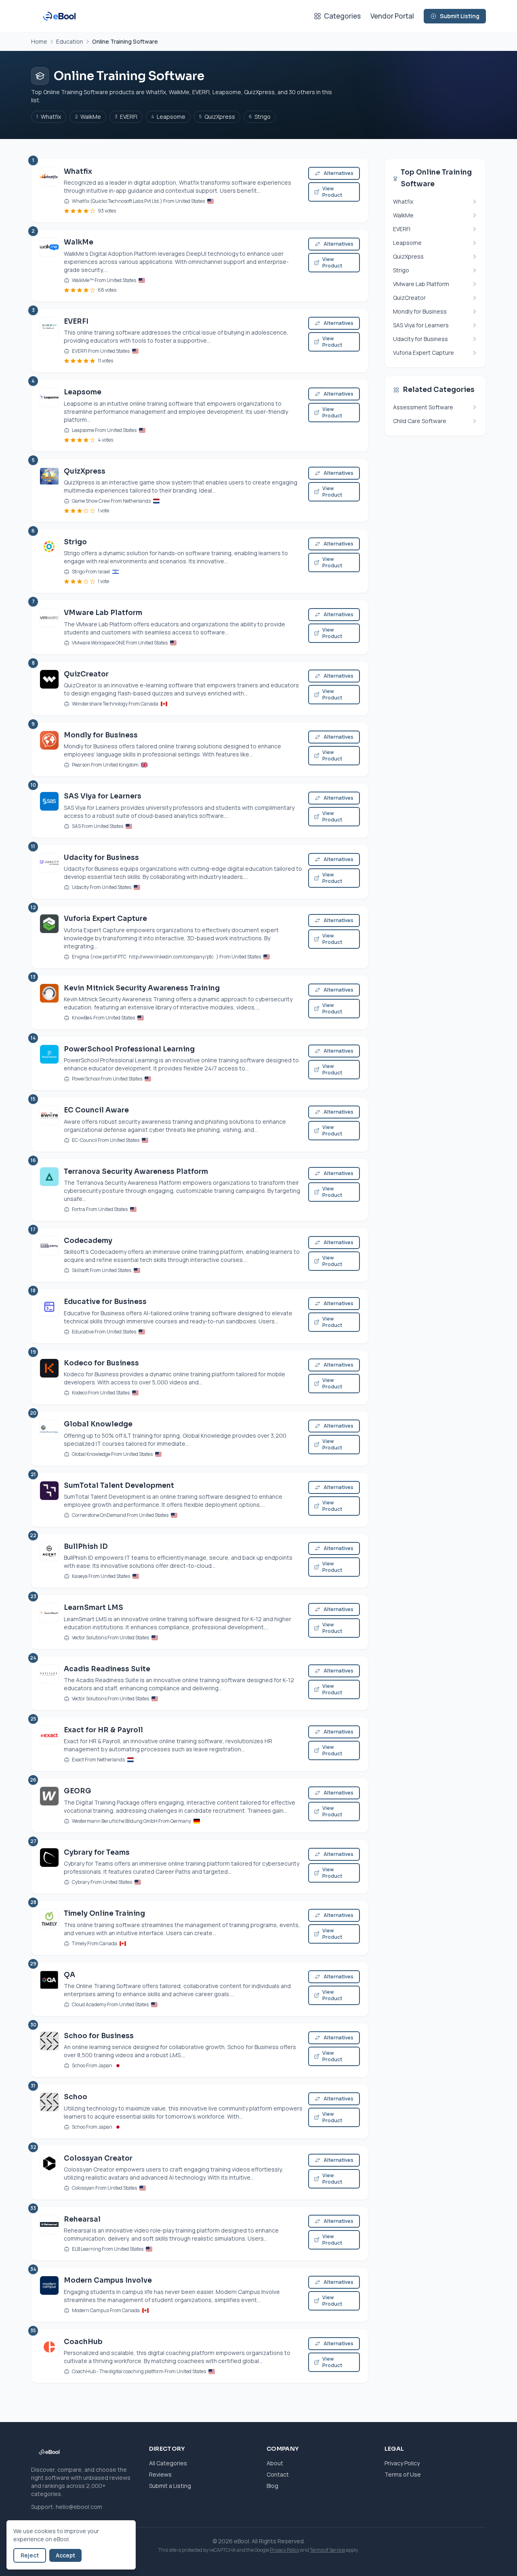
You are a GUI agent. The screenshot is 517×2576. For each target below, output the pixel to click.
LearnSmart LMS (94, 1608)
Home (39, 41)
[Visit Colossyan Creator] (49, 2173)
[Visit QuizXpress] (49, 490)
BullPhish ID (86, 1547)
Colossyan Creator (98, 2158)
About (275, 2463)
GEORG (78, 1791)
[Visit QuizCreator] (49, 688)
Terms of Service (327, 2550)
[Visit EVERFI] (49, 340)
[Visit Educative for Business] (49, 1316)
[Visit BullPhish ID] (49, 1561)
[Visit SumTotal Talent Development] (49, 1500)
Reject (30, 2555)
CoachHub (83, 2342)
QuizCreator (86, 674)
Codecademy (88, 1241)
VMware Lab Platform (103, 613)
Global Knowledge (98, 1424)
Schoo (76, 2097)
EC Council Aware (96, 1110)
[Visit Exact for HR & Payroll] (49, 1744)
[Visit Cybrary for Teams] (49, 1867)
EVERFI (126, 117)
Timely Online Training (104, 1914)
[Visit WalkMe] (49, 265)
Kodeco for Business (101, 1363)
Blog (272, 2486)
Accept (65, 2555)
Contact (278, 2474)
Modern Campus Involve (108, 2280)
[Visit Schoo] (49, 2111)
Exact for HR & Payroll (103, 1730)
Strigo (260, 117)
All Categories (168, 2463)
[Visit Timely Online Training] (49, 1928)
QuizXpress (217, 117)
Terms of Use (403, 2474)
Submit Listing (460, 16)
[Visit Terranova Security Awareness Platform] (49, 1190)
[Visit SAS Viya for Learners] (49, 810)
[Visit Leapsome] (49, 415)
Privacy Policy (402, 2463)
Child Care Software (420, 421)
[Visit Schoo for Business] (49, 2050)
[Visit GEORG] (49, 1805)
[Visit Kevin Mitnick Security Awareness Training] (49, 1002)
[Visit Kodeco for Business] (49, 1377)
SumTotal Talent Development (119, 1486)
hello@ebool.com (79, 2507)
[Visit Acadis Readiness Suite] (49, 1683)
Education (70, 41)
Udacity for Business (101, 858)
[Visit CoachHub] (49, 2356)
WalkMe (88, 117)
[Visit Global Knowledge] (49, 1438)
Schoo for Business (99, 2036)
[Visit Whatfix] (49, 191)
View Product (332, 192)
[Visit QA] (49, 1989)
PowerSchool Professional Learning (129, 1049)
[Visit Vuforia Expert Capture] (49, 937)
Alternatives (338, 173)
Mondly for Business (101, 735)
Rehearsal (82, 2219)
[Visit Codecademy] (49, 1255)
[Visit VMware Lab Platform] (49, 627)
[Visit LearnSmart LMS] (49, 1622)
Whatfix (49, 117)
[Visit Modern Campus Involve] (49, 2295)
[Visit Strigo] (49, 561)
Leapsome (168, 117)
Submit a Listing (170, 2486)
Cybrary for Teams (97, 1852)
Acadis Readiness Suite (107, 1669)
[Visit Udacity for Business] (49, 872)
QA (69, 1975)
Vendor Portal (392, 16)
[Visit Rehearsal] (49, 2234)
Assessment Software (423, 407)
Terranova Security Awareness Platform (136, 1172)
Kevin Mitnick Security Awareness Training (142, 988)
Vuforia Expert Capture (105, 919)
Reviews (160, 2474)
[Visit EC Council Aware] (49, 1124)
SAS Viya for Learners (103, 796)
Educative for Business (105, 1302)
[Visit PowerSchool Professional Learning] (49, 1063)
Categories (342, 16)
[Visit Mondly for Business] (49, 749)
